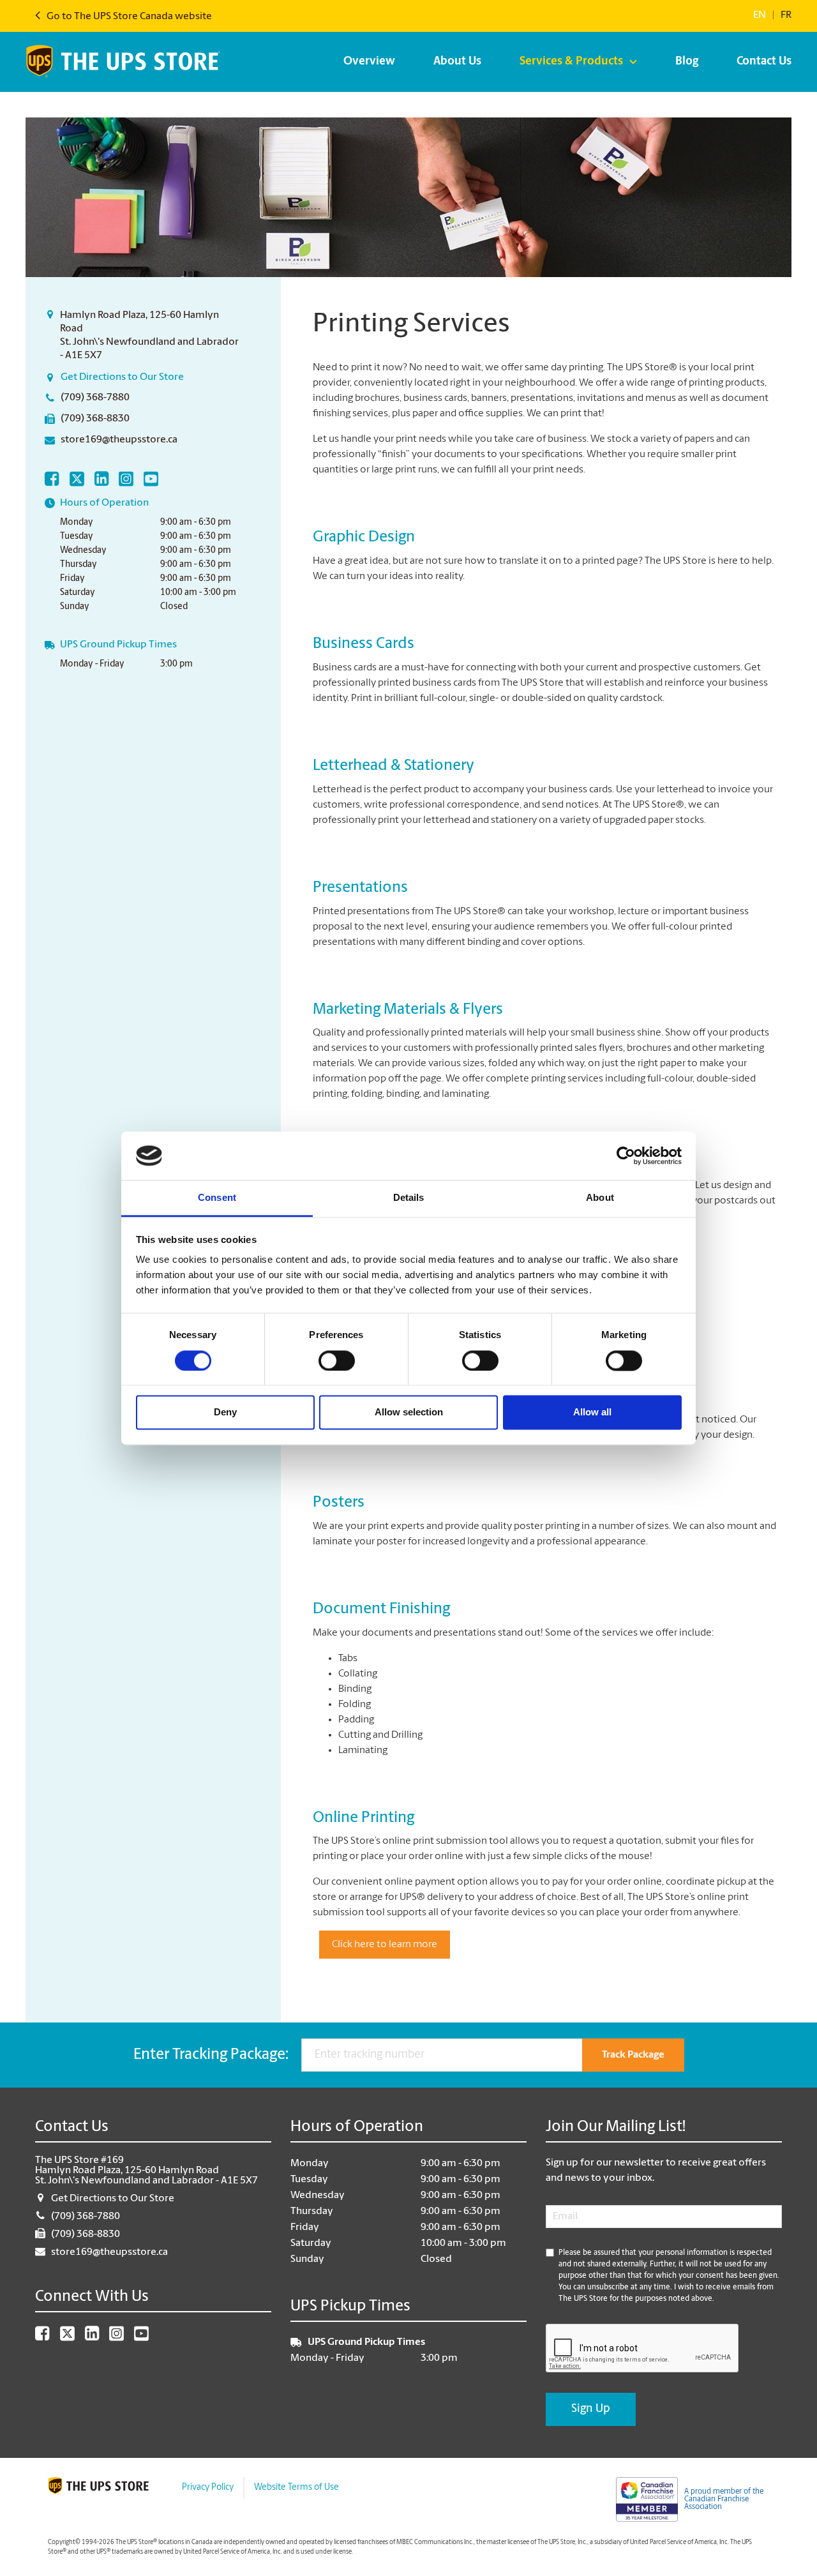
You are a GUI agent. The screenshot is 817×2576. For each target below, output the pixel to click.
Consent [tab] (217, 1198)
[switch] (337, 1360)
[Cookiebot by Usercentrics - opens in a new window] (626, 1156)
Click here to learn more (385, 1945)
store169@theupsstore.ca (119, 440)
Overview (369, 62)
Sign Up (591, 2409)
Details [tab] (409, 1198)
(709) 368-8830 (95, 419)
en (760, 15)
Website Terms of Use (296, 2488)
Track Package (633, 2055)
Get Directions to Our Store (122, 377)
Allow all (592, 1412)
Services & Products (571, 62)
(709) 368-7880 (95, 398)
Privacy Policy (208, 2488)
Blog (687, 62)
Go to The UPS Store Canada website (128, 17)
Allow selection (409, 1412)
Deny (225, 1412)
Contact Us (764, 62)
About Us (457, 62)
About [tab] (600, 1198)
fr (786, 15)
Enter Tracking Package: (211, 2055)
